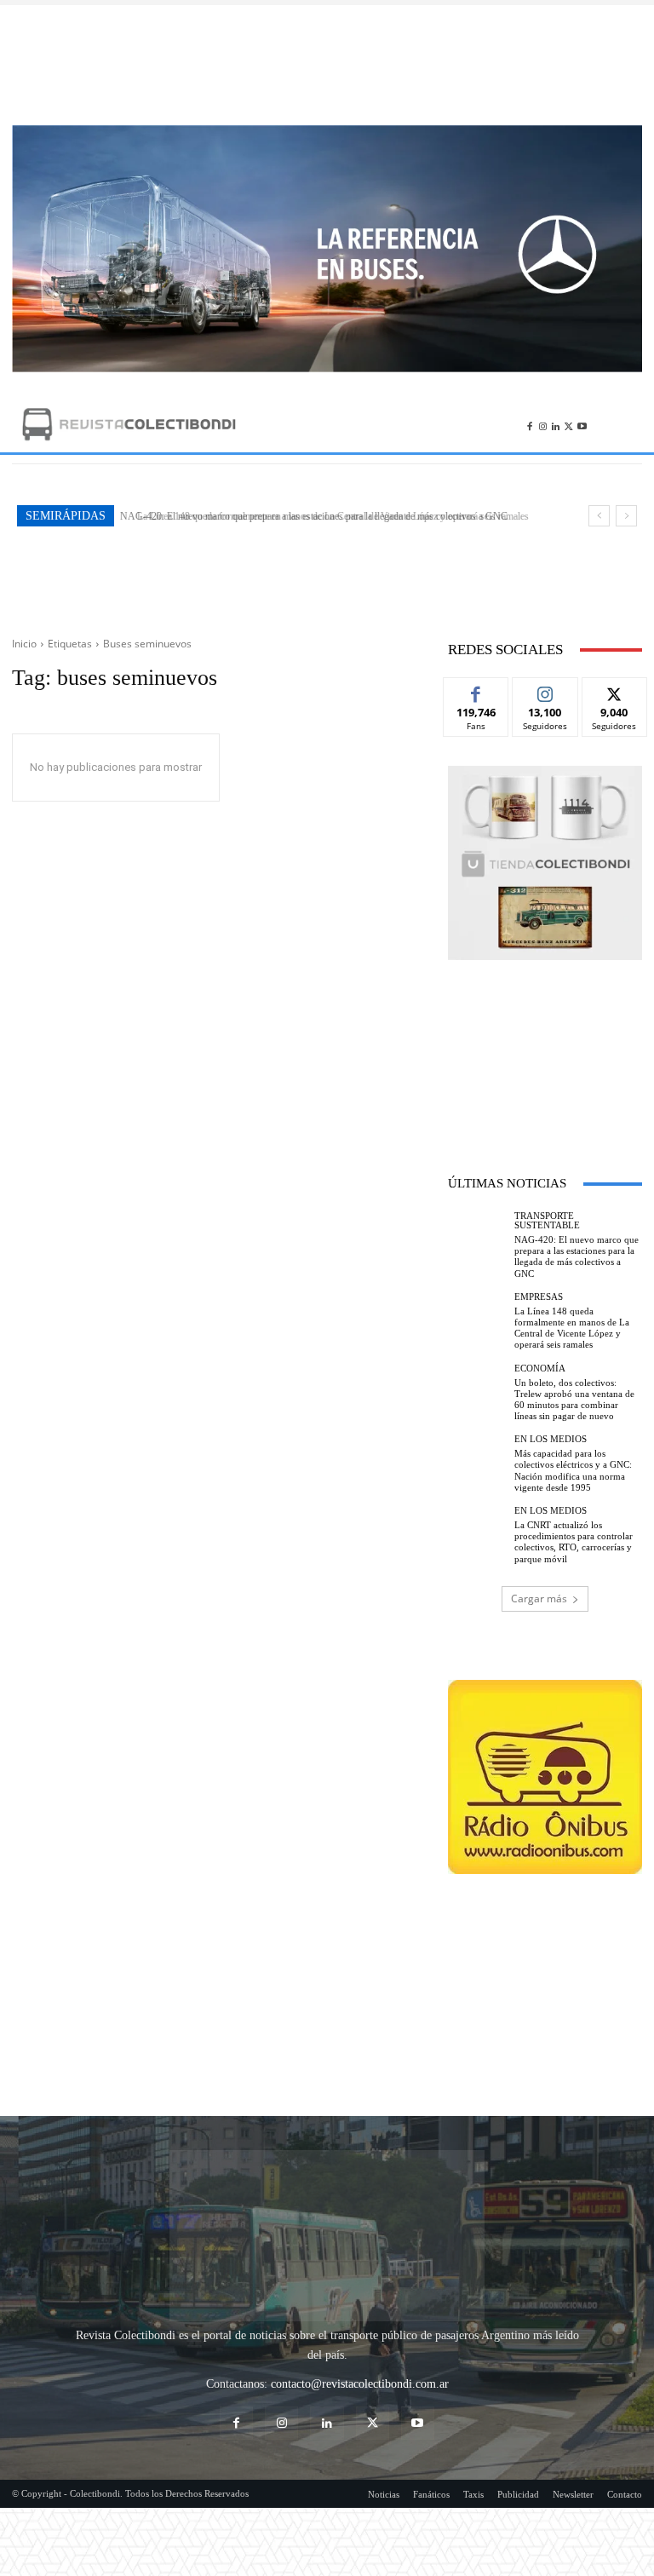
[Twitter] (568, 424)
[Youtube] (582, 424)
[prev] (599, 516)
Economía (540, 1368)
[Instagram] (543, 424)
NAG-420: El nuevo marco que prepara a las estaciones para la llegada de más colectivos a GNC (577, 1256)
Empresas (539, 1297)
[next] (626, 516)
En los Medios (551, 1439)
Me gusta (476, 690)
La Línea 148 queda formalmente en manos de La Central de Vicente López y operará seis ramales (323, 516)
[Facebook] (529, 424)
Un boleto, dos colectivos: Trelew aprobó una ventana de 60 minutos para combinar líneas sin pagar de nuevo (574, 1400)
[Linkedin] (556, 424)
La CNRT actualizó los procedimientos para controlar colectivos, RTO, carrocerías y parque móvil (574, 1542)
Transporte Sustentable (547, 1221)
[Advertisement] (327, 65)
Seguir (545, 690)
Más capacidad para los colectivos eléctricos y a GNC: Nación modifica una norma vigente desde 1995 (573, 1470)
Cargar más (539, 1598)
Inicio (24, 644)
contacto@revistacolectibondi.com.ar (360, 2292)
